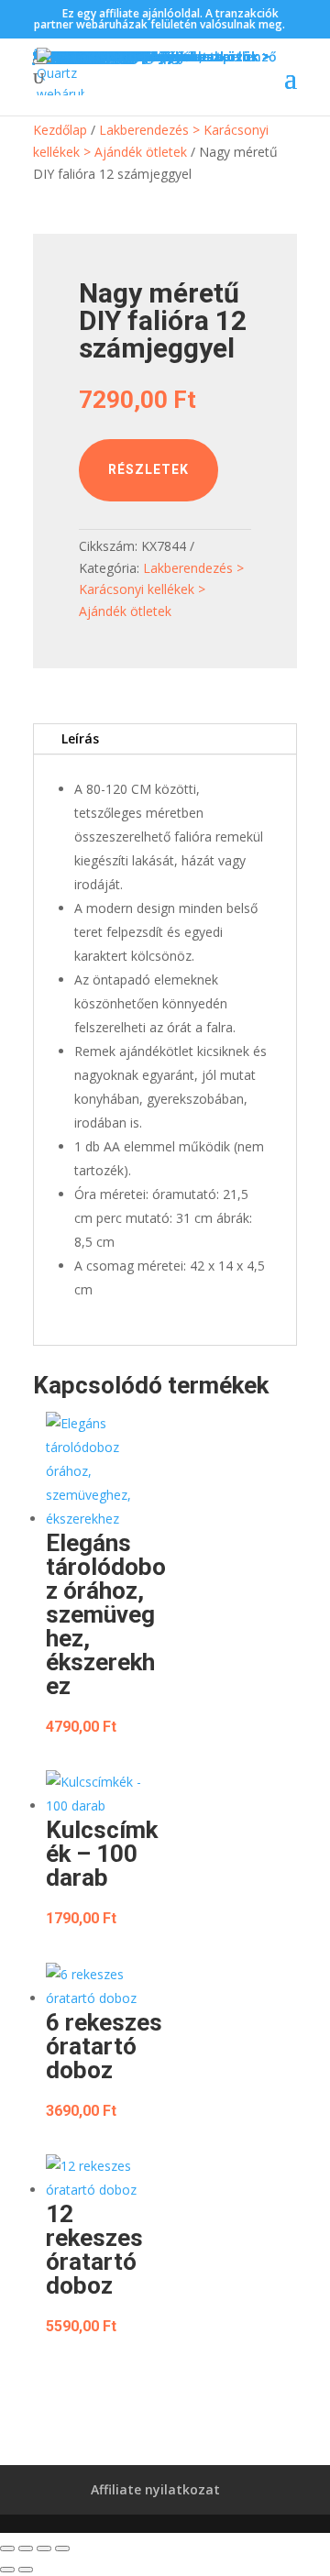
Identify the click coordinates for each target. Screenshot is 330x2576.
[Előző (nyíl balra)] (7, 2570)
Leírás (80, 738)
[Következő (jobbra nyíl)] (26, 2570)
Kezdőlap (60, 130)
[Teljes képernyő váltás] (26, 2548)
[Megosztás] (44, 2548)
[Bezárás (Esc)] (62, 2548)
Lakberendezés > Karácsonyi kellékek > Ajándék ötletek (161, 590)
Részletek (148, 469)
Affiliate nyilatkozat (155, 2489)
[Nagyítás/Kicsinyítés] (7, 2548)
